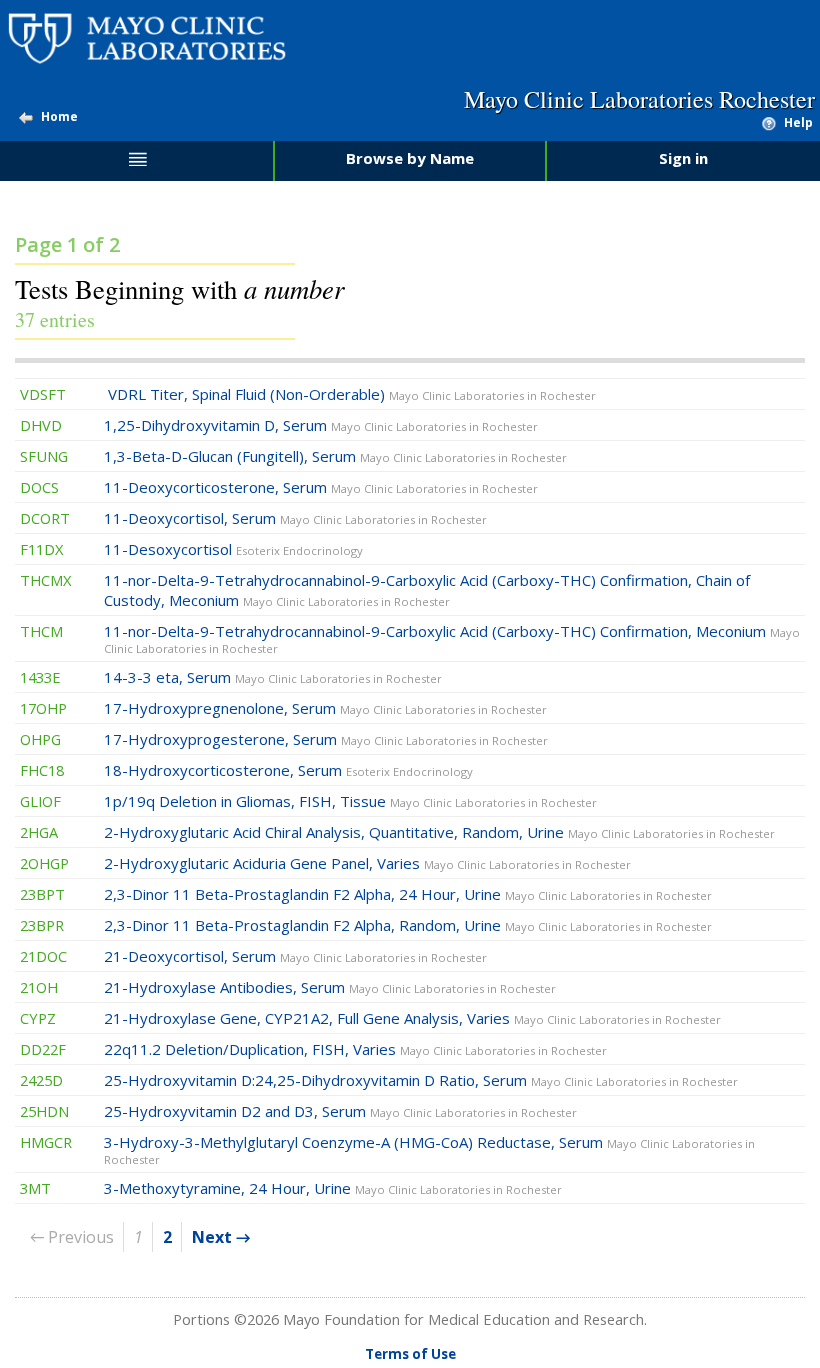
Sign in (683, 158)
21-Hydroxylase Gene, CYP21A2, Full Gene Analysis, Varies (412, 1018)
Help (798, 122)
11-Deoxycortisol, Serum (295, 518)
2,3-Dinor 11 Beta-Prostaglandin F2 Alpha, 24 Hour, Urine (408, 894)
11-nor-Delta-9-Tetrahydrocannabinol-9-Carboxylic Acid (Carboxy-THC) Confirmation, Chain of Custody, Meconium (427, 590)
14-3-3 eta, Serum (273, 677)
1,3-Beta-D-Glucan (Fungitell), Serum (335, 456)
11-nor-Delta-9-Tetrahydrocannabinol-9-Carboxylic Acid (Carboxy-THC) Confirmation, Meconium (452, 638)
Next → (221, 1237)
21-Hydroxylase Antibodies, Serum (330, 987)
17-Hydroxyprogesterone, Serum (326, 739)
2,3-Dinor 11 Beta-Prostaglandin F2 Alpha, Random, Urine (408, 925)
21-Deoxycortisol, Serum (295, 956)
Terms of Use (410, 1354)
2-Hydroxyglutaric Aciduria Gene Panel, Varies (367, 863)
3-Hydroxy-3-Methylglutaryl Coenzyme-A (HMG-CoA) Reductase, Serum (429, 1149)
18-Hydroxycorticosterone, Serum (288, 770)
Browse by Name (410, 158)
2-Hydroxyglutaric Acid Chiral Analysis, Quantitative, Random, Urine (439, 832)
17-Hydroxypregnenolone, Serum (325, 708)
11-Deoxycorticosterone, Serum (321, 487)
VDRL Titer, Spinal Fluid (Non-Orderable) (350, 394)
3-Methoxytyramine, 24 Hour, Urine (333, 1188)
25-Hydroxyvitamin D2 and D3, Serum (340, 1111)
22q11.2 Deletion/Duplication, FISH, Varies (355, 1049)
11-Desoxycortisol (233, 549)
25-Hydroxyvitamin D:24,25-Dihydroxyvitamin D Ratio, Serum (421, 1080)
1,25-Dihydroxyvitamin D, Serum (321, 425)
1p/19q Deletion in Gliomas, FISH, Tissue (350, 801)
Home (59, 116)
